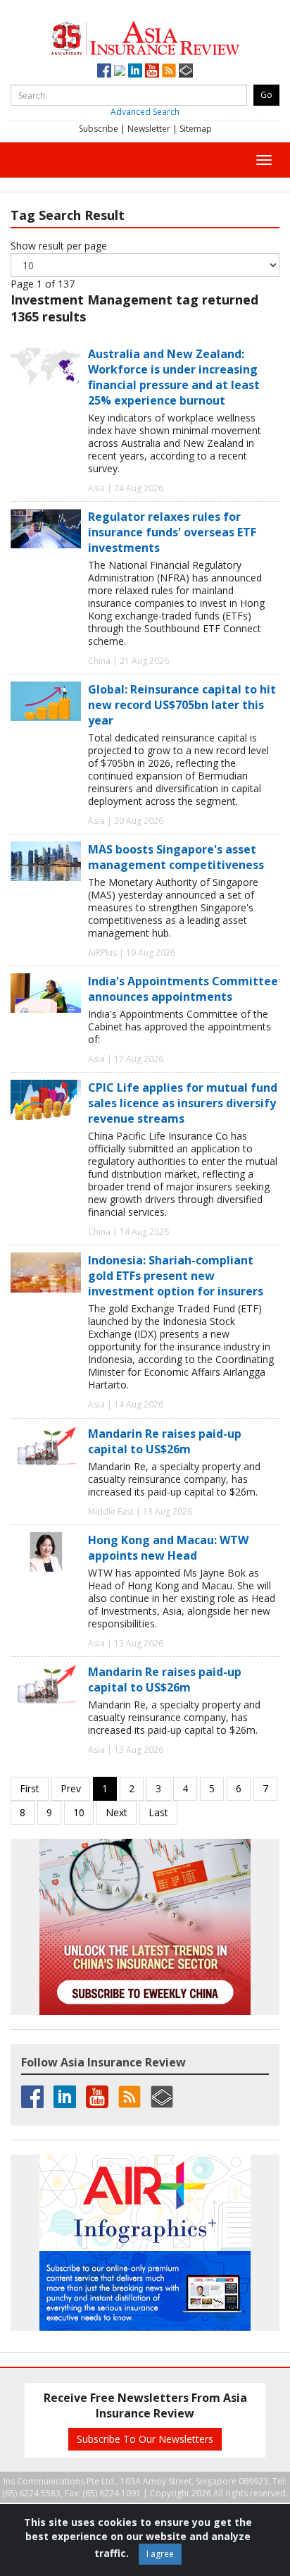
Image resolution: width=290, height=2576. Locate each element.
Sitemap (196, 129)
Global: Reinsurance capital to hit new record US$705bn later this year (182, 705)
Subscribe (99, 129)
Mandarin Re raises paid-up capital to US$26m (165, 1441)
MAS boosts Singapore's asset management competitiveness (176, 857)
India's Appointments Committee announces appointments (183, 989)
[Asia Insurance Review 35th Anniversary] (145, 36)
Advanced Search (145, 112)
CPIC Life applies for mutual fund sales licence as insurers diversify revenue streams (183, 1103)
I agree (160, 2554)
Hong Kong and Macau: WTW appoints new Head (168, 1548)
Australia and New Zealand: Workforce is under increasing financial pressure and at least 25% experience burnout (174, 377)
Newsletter (149, 129)
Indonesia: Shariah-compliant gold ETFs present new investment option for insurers (176, 1276)
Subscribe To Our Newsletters (145, 2439)
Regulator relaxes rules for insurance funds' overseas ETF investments (172, 532)
